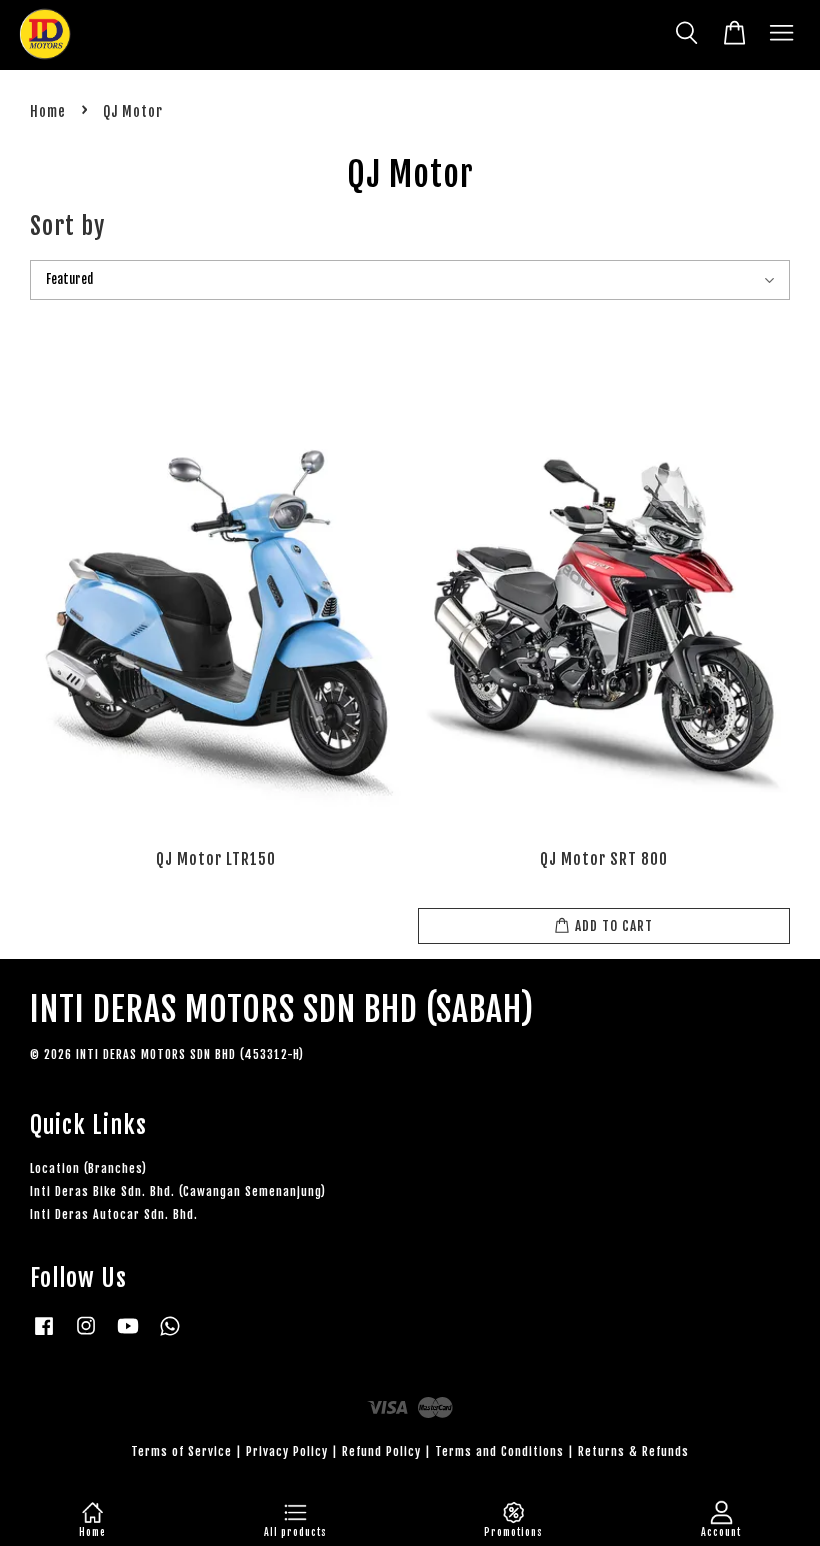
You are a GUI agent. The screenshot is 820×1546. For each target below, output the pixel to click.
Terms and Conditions (499, 1451)
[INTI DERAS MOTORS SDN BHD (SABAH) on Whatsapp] (170, 1335)
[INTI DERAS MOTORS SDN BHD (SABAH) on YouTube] (128, 1335)
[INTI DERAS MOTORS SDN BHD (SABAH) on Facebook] (44, 1335)
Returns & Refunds (633, 1451)
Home (48, 111)
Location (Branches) (88, 1168)
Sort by (67, 226)
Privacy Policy (287, 1451)
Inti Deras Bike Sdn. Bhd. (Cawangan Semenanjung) (178, 1191)
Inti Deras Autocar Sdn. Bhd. (114, 1214)
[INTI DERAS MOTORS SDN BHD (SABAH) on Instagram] (86, 1335)
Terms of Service (181, 1451)
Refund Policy (381, 1451)
